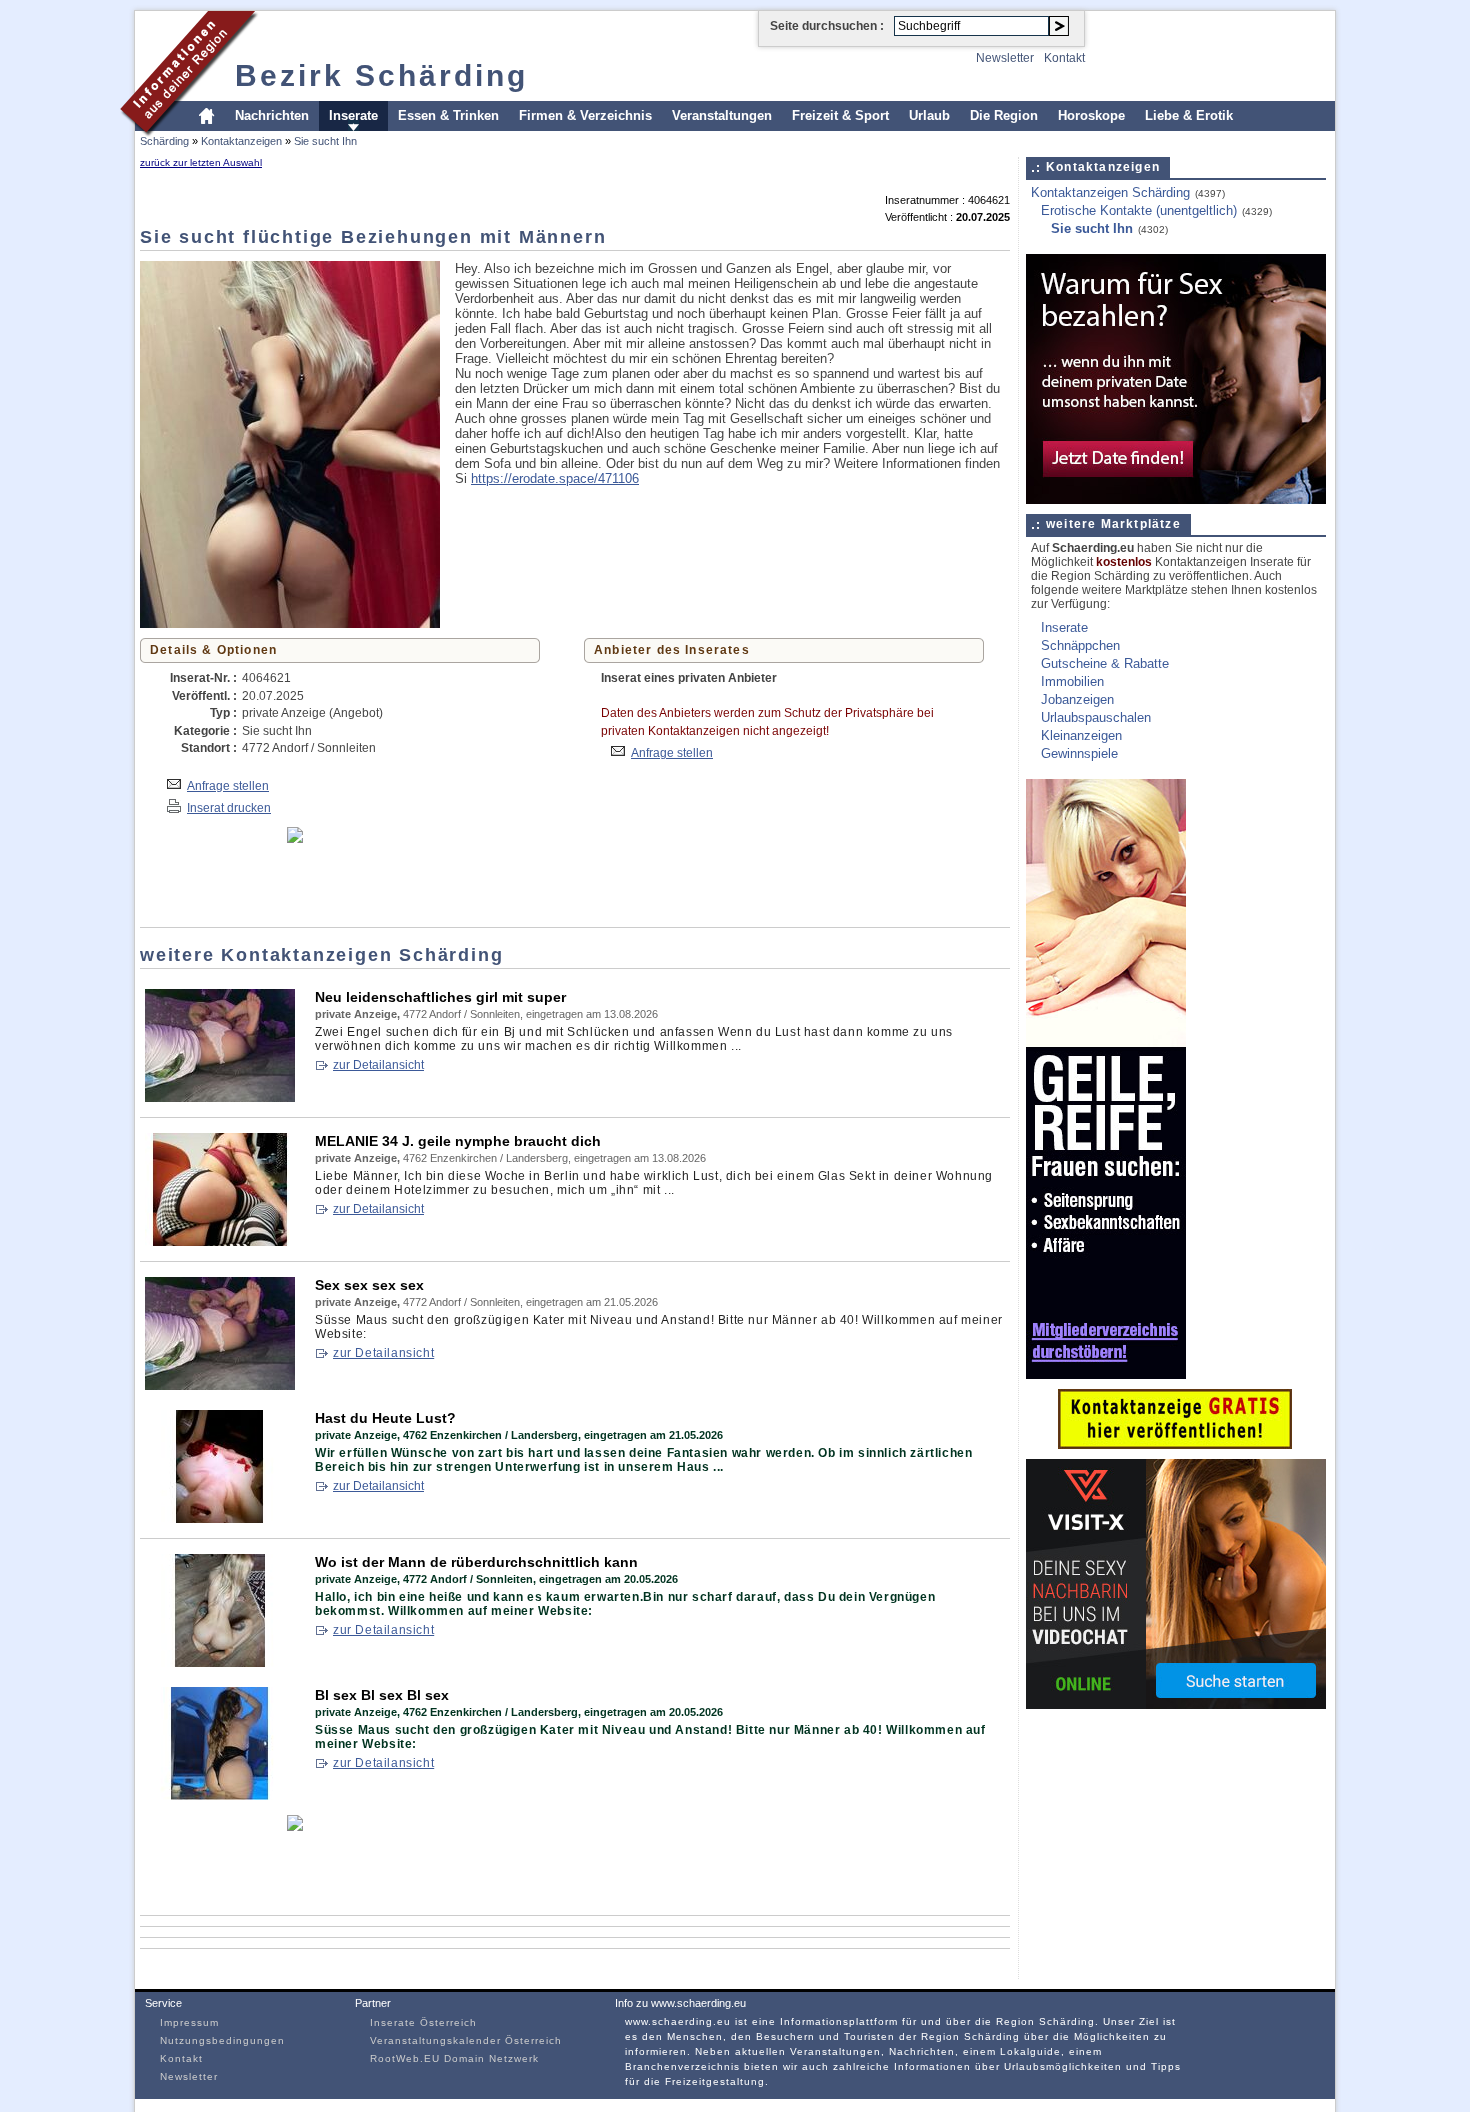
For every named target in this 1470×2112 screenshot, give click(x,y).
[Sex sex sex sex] (220, 1385)
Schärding (164, 141)
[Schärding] (189, 133)
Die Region (1004, 115)
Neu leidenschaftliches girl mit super (440, 997)
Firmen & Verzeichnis (585, 115)
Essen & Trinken (448, 115)
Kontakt (1064, 58)
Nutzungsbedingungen (222, 2040)
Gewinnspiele (1079, 753)
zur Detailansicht (378, 1065)
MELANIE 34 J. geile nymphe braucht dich (458, 1141)
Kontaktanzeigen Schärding (1110, 192)
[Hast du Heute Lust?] (220, 1518)
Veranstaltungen (722, 115)
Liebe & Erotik (1189, 115)
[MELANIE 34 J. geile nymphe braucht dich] (220, 1241)
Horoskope (1091, 115)
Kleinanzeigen (1081, 735)
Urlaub (929, 115)
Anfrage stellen (228, 785)
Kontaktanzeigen (241, 141)
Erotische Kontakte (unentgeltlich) (1139, 210)
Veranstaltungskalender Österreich (466, 2040)
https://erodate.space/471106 (555, 478)
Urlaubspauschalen (1096, 717)
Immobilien (1072, 681)
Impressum (189, 2022)
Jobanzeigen (1077, 699)
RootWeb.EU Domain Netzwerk (454, 2058)
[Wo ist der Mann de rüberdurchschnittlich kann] (220, 1662)
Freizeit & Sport (840, 115)
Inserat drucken (229, 807)
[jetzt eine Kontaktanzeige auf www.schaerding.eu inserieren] (1175, 1444)
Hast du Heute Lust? (385, 1418)
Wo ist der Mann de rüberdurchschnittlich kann (476, 1562)
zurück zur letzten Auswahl (201, 162)
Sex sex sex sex (369, 1285)
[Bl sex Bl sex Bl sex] (220, 1795)
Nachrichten (272, 115)
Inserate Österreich (423, 2022)
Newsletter (1005, 58)
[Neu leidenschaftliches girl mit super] (220, 1097)
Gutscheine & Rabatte (1105, 663)
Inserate (353, 115)
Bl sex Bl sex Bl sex (382, 1695)
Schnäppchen (1080, 645)
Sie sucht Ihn (325, 141)
